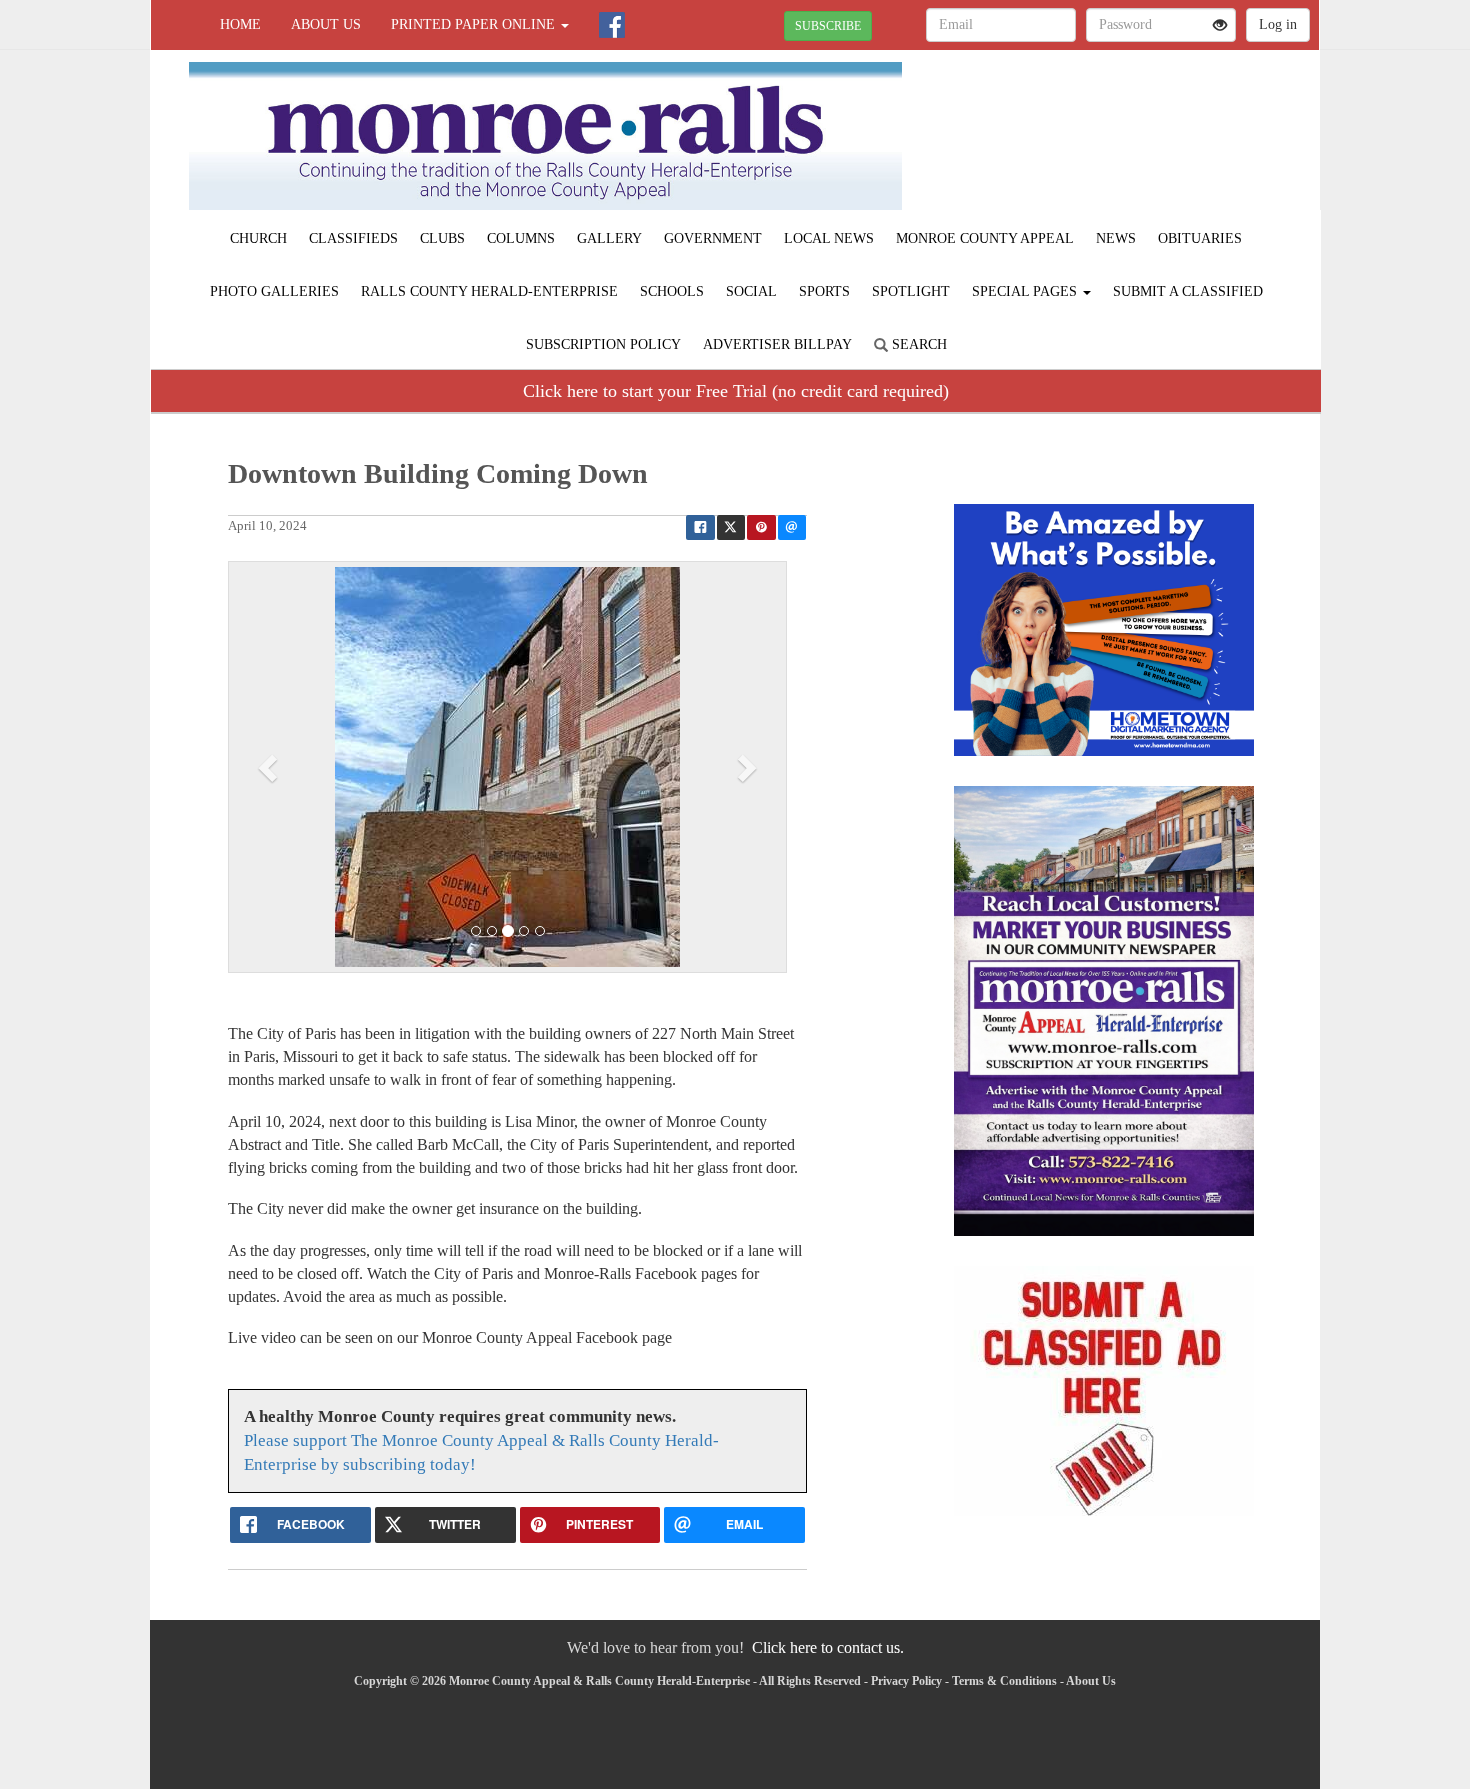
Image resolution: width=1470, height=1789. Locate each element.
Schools (672, 291)
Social (751, 291)
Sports (824, 291)
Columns (521, 238)
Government (713, 238)
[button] (270, 767)
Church (258, 238)
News (1116, 238)
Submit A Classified (1188, 291)
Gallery (609, 238)
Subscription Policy (603, 344)
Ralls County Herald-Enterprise (489, 291)
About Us (326, 24)
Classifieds (353, 238)
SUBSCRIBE (828, 26)
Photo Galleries (274, 291)
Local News (829, 238)
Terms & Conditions (1004, 1681)
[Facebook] (612, 25)
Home (240, 24)
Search (917, 344)
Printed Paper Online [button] (475, 24)
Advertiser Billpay (777, 344)
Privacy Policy (906, 1681)
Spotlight (911, 291)
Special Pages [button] (1026, 291)
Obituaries (1200, 238)
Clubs (442, 238)
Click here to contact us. (828, 1647)
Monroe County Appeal (985, 238)
